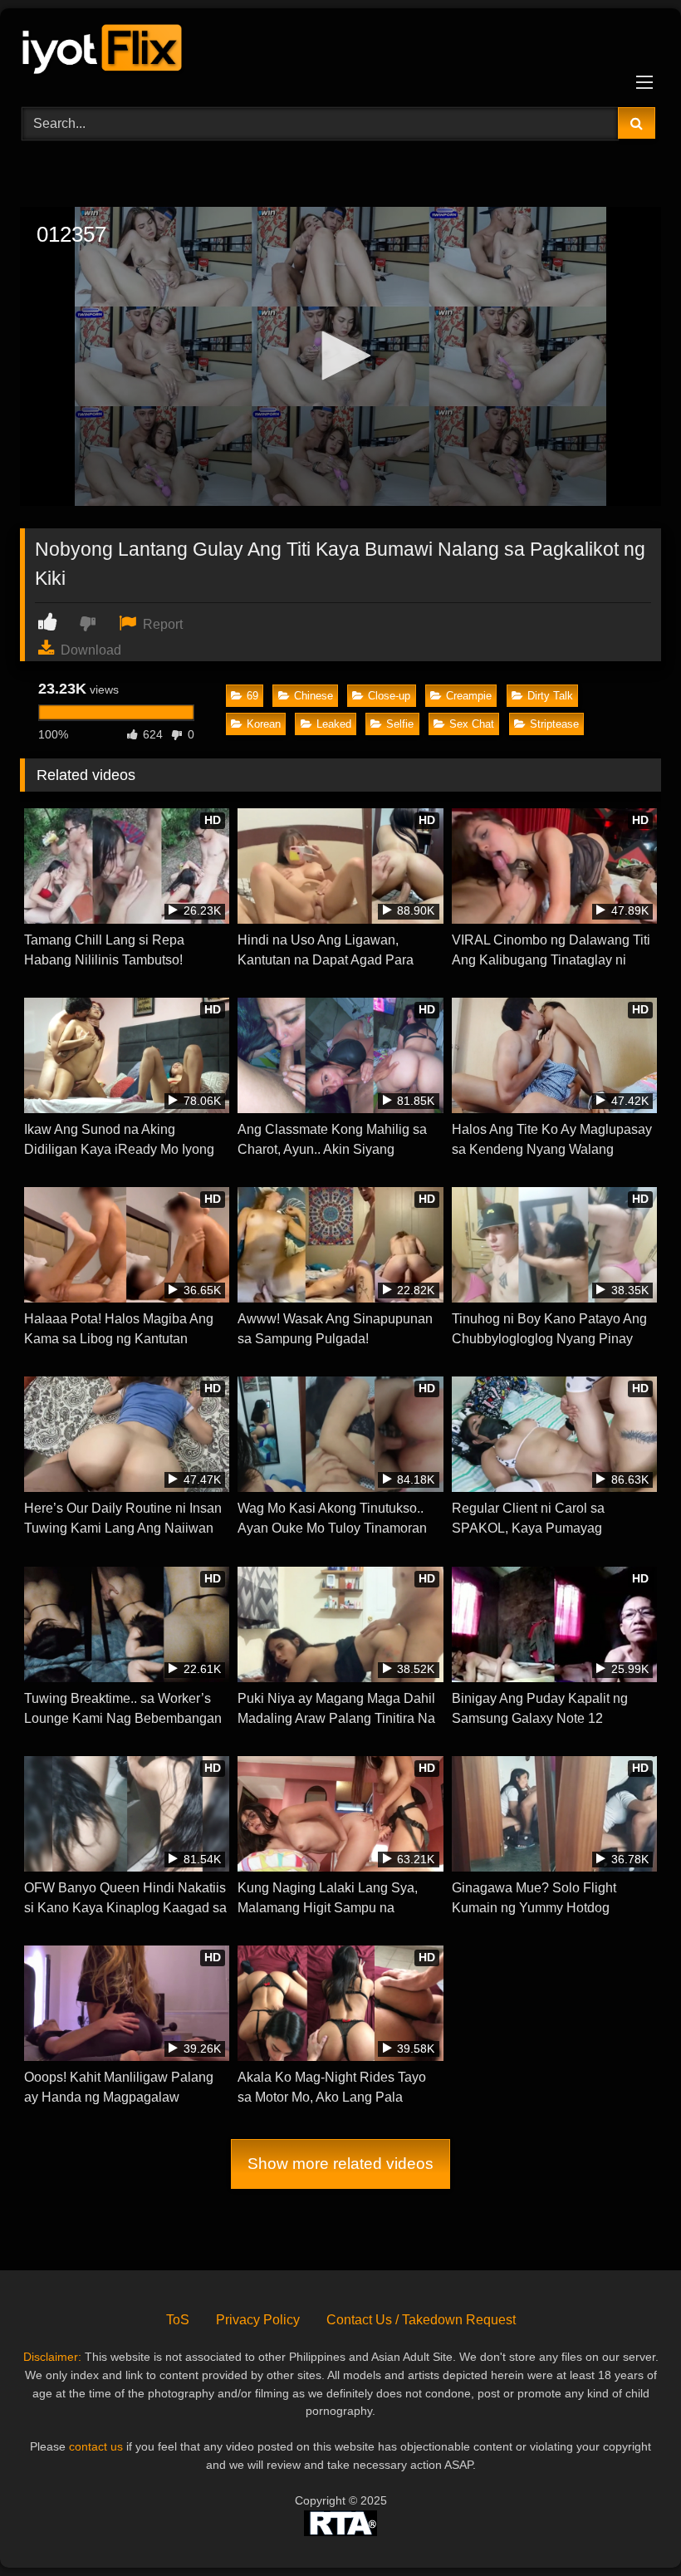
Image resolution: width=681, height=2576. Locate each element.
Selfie (400, 724)
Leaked (334, 724)
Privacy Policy (258, 2320)
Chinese (314, 696)
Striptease (554, 724)
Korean (264, 724)
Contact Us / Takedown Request (421, 2320)
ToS (178, 2320)
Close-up (389, 696)
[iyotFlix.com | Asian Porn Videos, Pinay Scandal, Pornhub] (340, 52)
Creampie (469, 696)
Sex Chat (472, 724)
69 (252, 696)
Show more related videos (340, 2164)
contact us (96, 2446)
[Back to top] (630, 2527)
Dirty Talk (550, 696)
